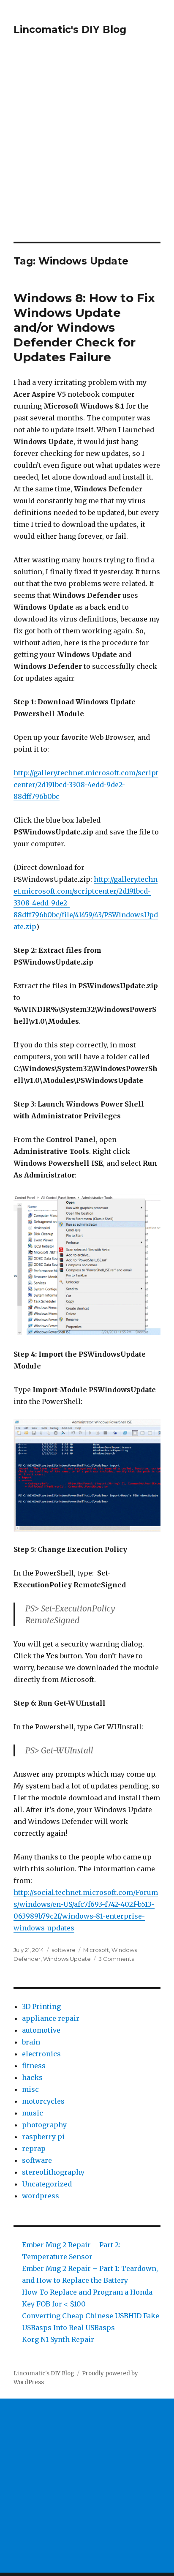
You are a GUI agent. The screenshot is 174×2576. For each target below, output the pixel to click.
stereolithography (53, 2172)
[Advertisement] (87, 150)
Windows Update (67, 1959)
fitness (34, 2066)
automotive (41, 2030)
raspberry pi (43, 2137)
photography (44, 2125)
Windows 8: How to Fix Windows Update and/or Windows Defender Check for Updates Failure (84, 327)
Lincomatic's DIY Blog (70, 30)
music (33, 2113)
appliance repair (51, 2018)
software (64, 1950)
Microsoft (96, 1950)
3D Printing (41, 2006)
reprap (34, 2148)
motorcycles (43, 2101)
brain (31, 2042)
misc (30, 2089)
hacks (32, 2077)
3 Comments (116, 1959)
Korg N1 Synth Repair (58, 2339)
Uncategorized (47, 2184)
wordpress (41, 2196)
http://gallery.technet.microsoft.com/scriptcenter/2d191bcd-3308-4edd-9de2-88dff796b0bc (86, 785)
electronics (41, 2054)
